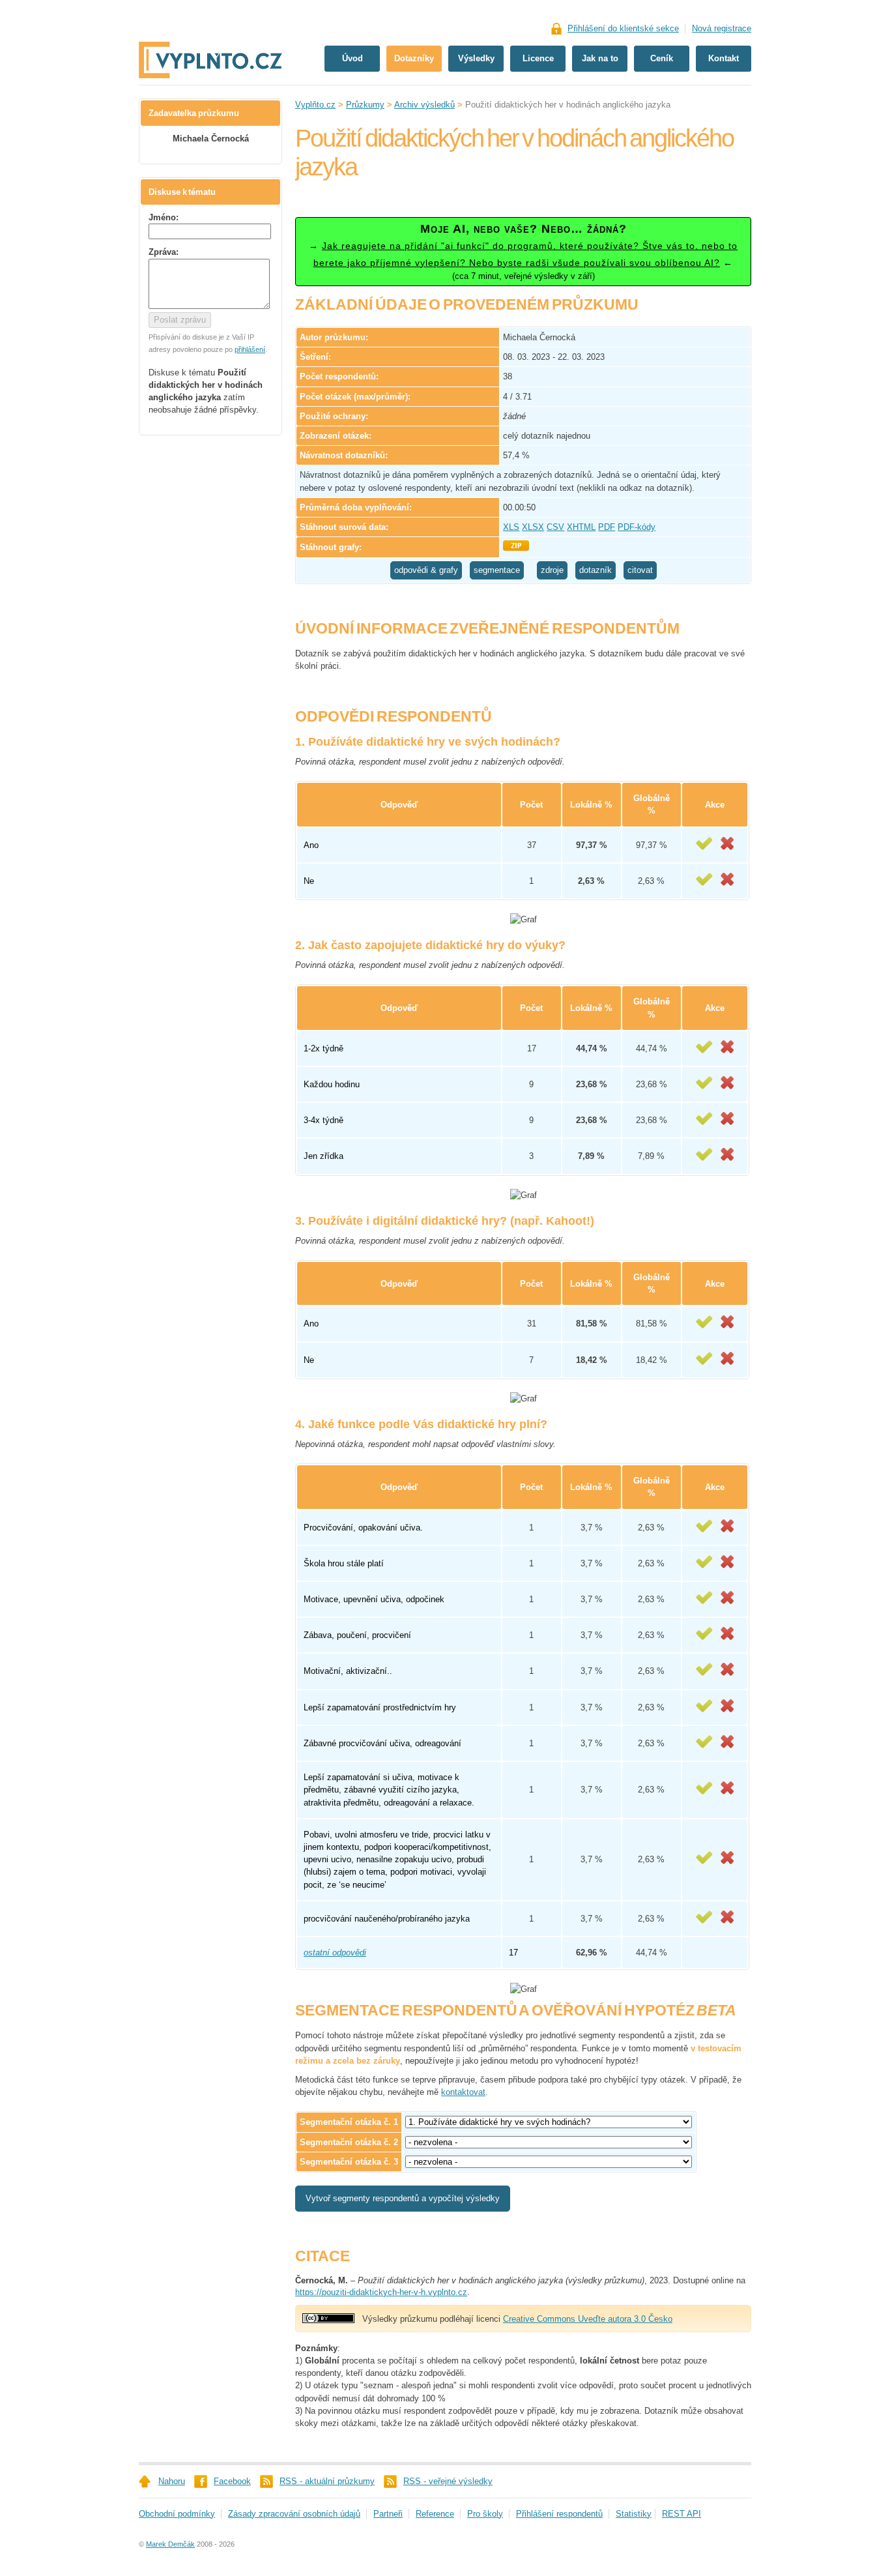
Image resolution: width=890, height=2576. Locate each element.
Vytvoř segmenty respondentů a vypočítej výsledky (403, 2198)
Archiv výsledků (424, 105)
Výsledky (476, 58)
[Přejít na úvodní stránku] (210, 18)
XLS (511, 527)
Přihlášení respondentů (559, 2514)
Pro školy (485, 2514)
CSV (555, 527)
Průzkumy (365, 105)
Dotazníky (414, 58)
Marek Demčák (170, 2544)
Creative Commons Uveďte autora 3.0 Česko (588, 2319)
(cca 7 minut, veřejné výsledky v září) (523, 252)
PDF (607, 527)
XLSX (533, 527)
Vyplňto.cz (315, 105)
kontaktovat (463, 2092)
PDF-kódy (637, 527)
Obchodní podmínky (177, 2514)
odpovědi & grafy (426, 570)
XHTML (581, 527)
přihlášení (250, 349)
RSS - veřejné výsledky (448, 2481)
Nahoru (172, 2481)
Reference (435, 2514)
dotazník (596, 570)
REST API (682, 2514)
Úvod (352, 58)
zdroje (552, 570)
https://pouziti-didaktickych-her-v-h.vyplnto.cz (381, 2292)
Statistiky (634, 2514)
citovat (640, 570)
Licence (538, 58)
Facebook (232, 2481)
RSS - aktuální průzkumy (327, 2481)
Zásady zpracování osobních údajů (294, 2514)
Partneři (388, 2514)
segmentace (497, 570)
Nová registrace (722, 28)
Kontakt (724, 58)
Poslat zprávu (180, 320)
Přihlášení (623, 28)
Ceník (662, 58)
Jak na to (600, 58)
